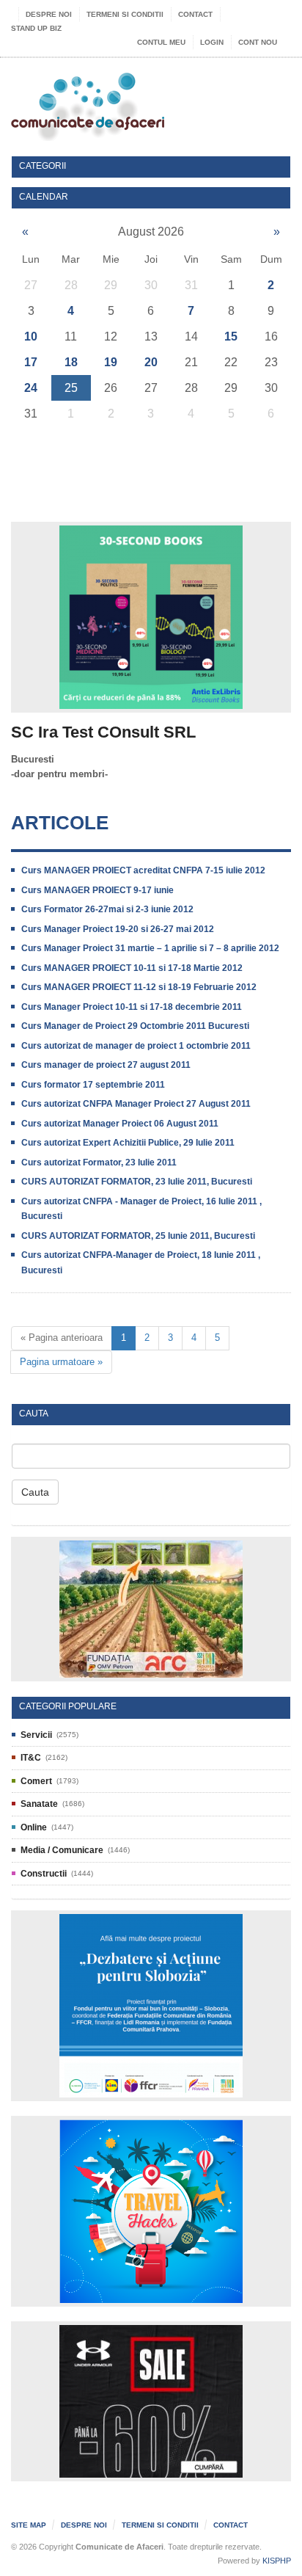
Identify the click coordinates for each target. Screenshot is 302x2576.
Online (34, 1827)
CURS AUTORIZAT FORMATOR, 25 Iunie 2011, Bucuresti (138, 1236)
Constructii (44, 1874)
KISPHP (277, 2561)
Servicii (36, 1735)
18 (71, 362)
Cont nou (258, 42)
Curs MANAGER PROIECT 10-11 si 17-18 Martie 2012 (132, 968)
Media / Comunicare (62, 1850)
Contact (195, 14)
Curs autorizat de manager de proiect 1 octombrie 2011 (136, 1046)
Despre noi (49, 14)
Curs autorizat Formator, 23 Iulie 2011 (99, 1163)
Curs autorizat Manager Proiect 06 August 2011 (120, 1124)
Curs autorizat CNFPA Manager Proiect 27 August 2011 (136, 1104)
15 (231, 336)
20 (151, 362)
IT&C (31, 1758)
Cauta (35, 1492)
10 (31, 336)
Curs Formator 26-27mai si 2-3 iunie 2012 (107, 909)
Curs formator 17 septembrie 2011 (93, 1085)
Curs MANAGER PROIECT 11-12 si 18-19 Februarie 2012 (139, 987)
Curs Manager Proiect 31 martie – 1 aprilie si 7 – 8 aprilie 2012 (150, 948)
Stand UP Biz (36, 28)
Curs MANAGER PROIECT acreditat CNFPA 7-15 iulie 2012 (143, 870)
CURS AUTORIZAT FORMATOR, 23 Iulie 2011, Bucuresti (137, 1182)
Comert (36, 1781)
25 (71, 388)
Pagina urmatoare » (61, 1362)
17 (31, 362)
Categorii (43, 166)
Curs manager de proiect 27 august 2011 (106, 1065)
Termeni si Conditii (125, 14)
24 (31, 388)
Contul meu (161, 42)
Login (212, 42)
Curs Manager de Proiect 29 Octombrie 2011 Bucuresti (135, 1026)
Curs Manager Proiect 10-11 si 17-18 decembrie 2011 (132, 1007)
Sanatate (39, 1804)
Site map (29, 2525)
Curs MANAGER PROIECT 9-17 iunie (97, 890)
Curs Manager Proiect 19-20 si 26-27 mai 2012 (118, 929)
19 (111, 362)
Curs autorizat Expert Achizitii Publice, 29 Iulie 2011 (128, 1143)
